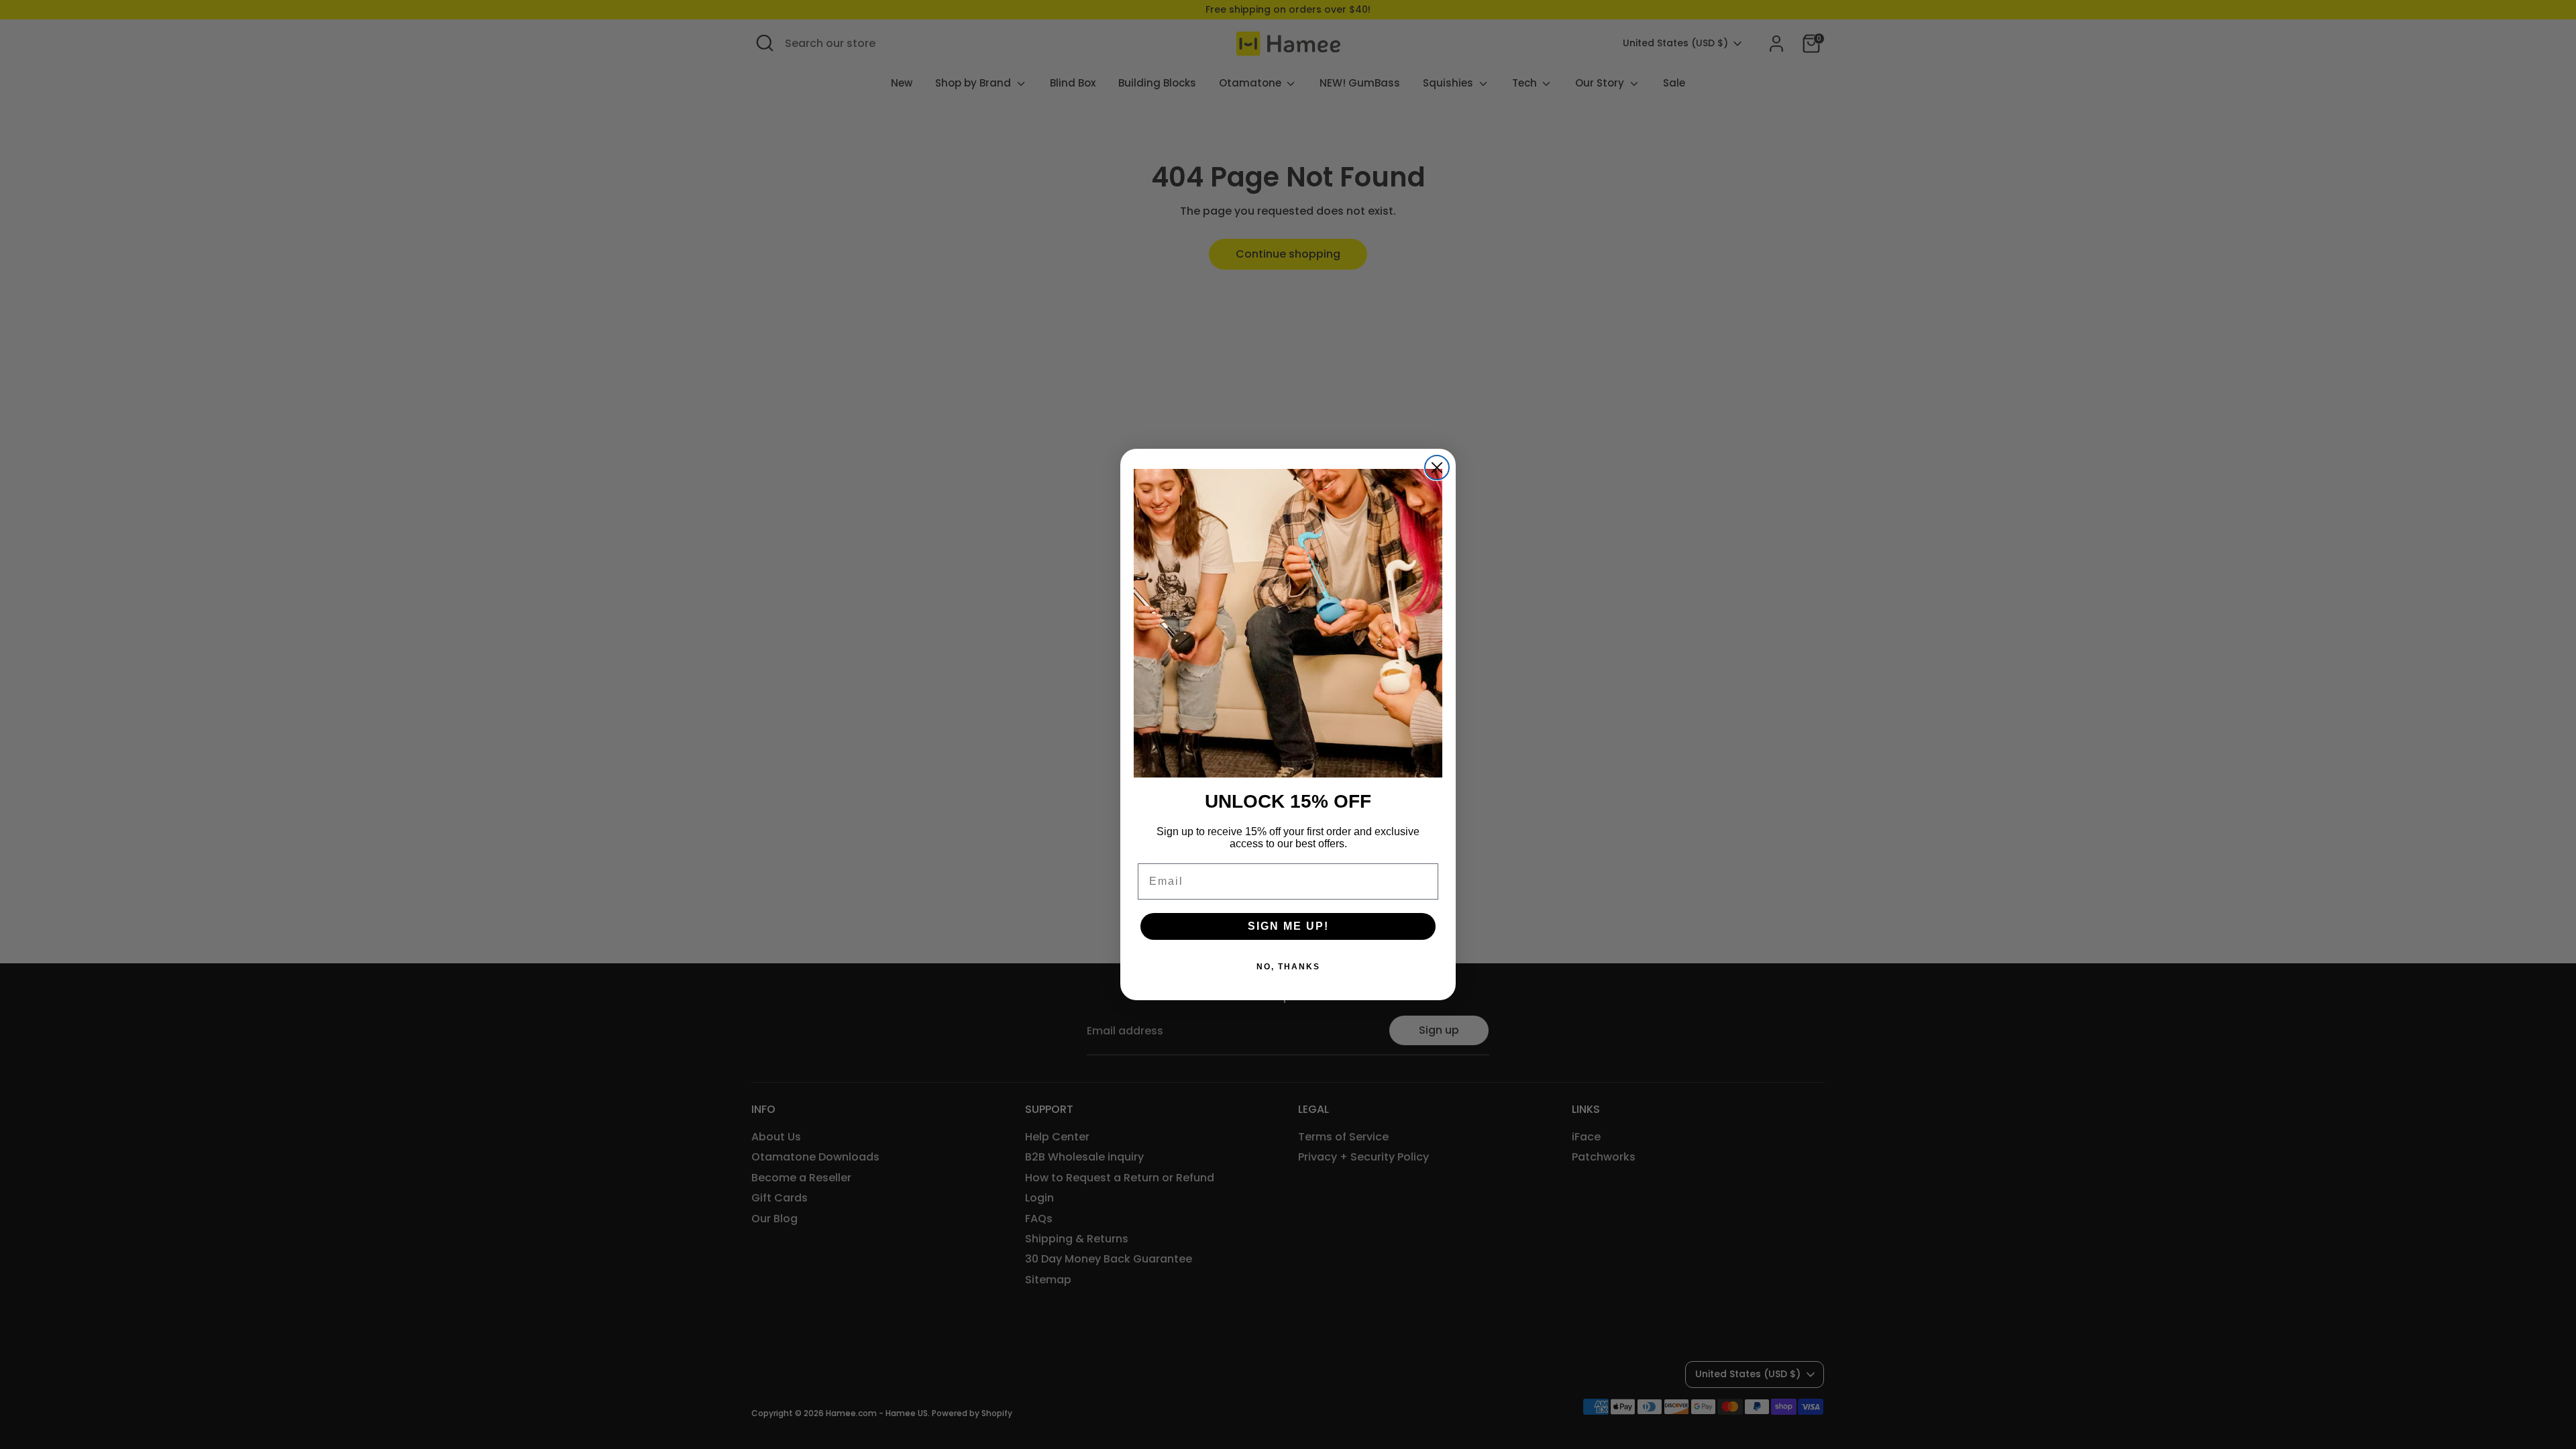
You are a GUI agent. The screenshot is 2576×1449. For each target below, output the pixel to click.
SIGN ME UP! (1288, 926)
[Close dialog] (1437, 468)
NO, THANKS (1288, 967)
